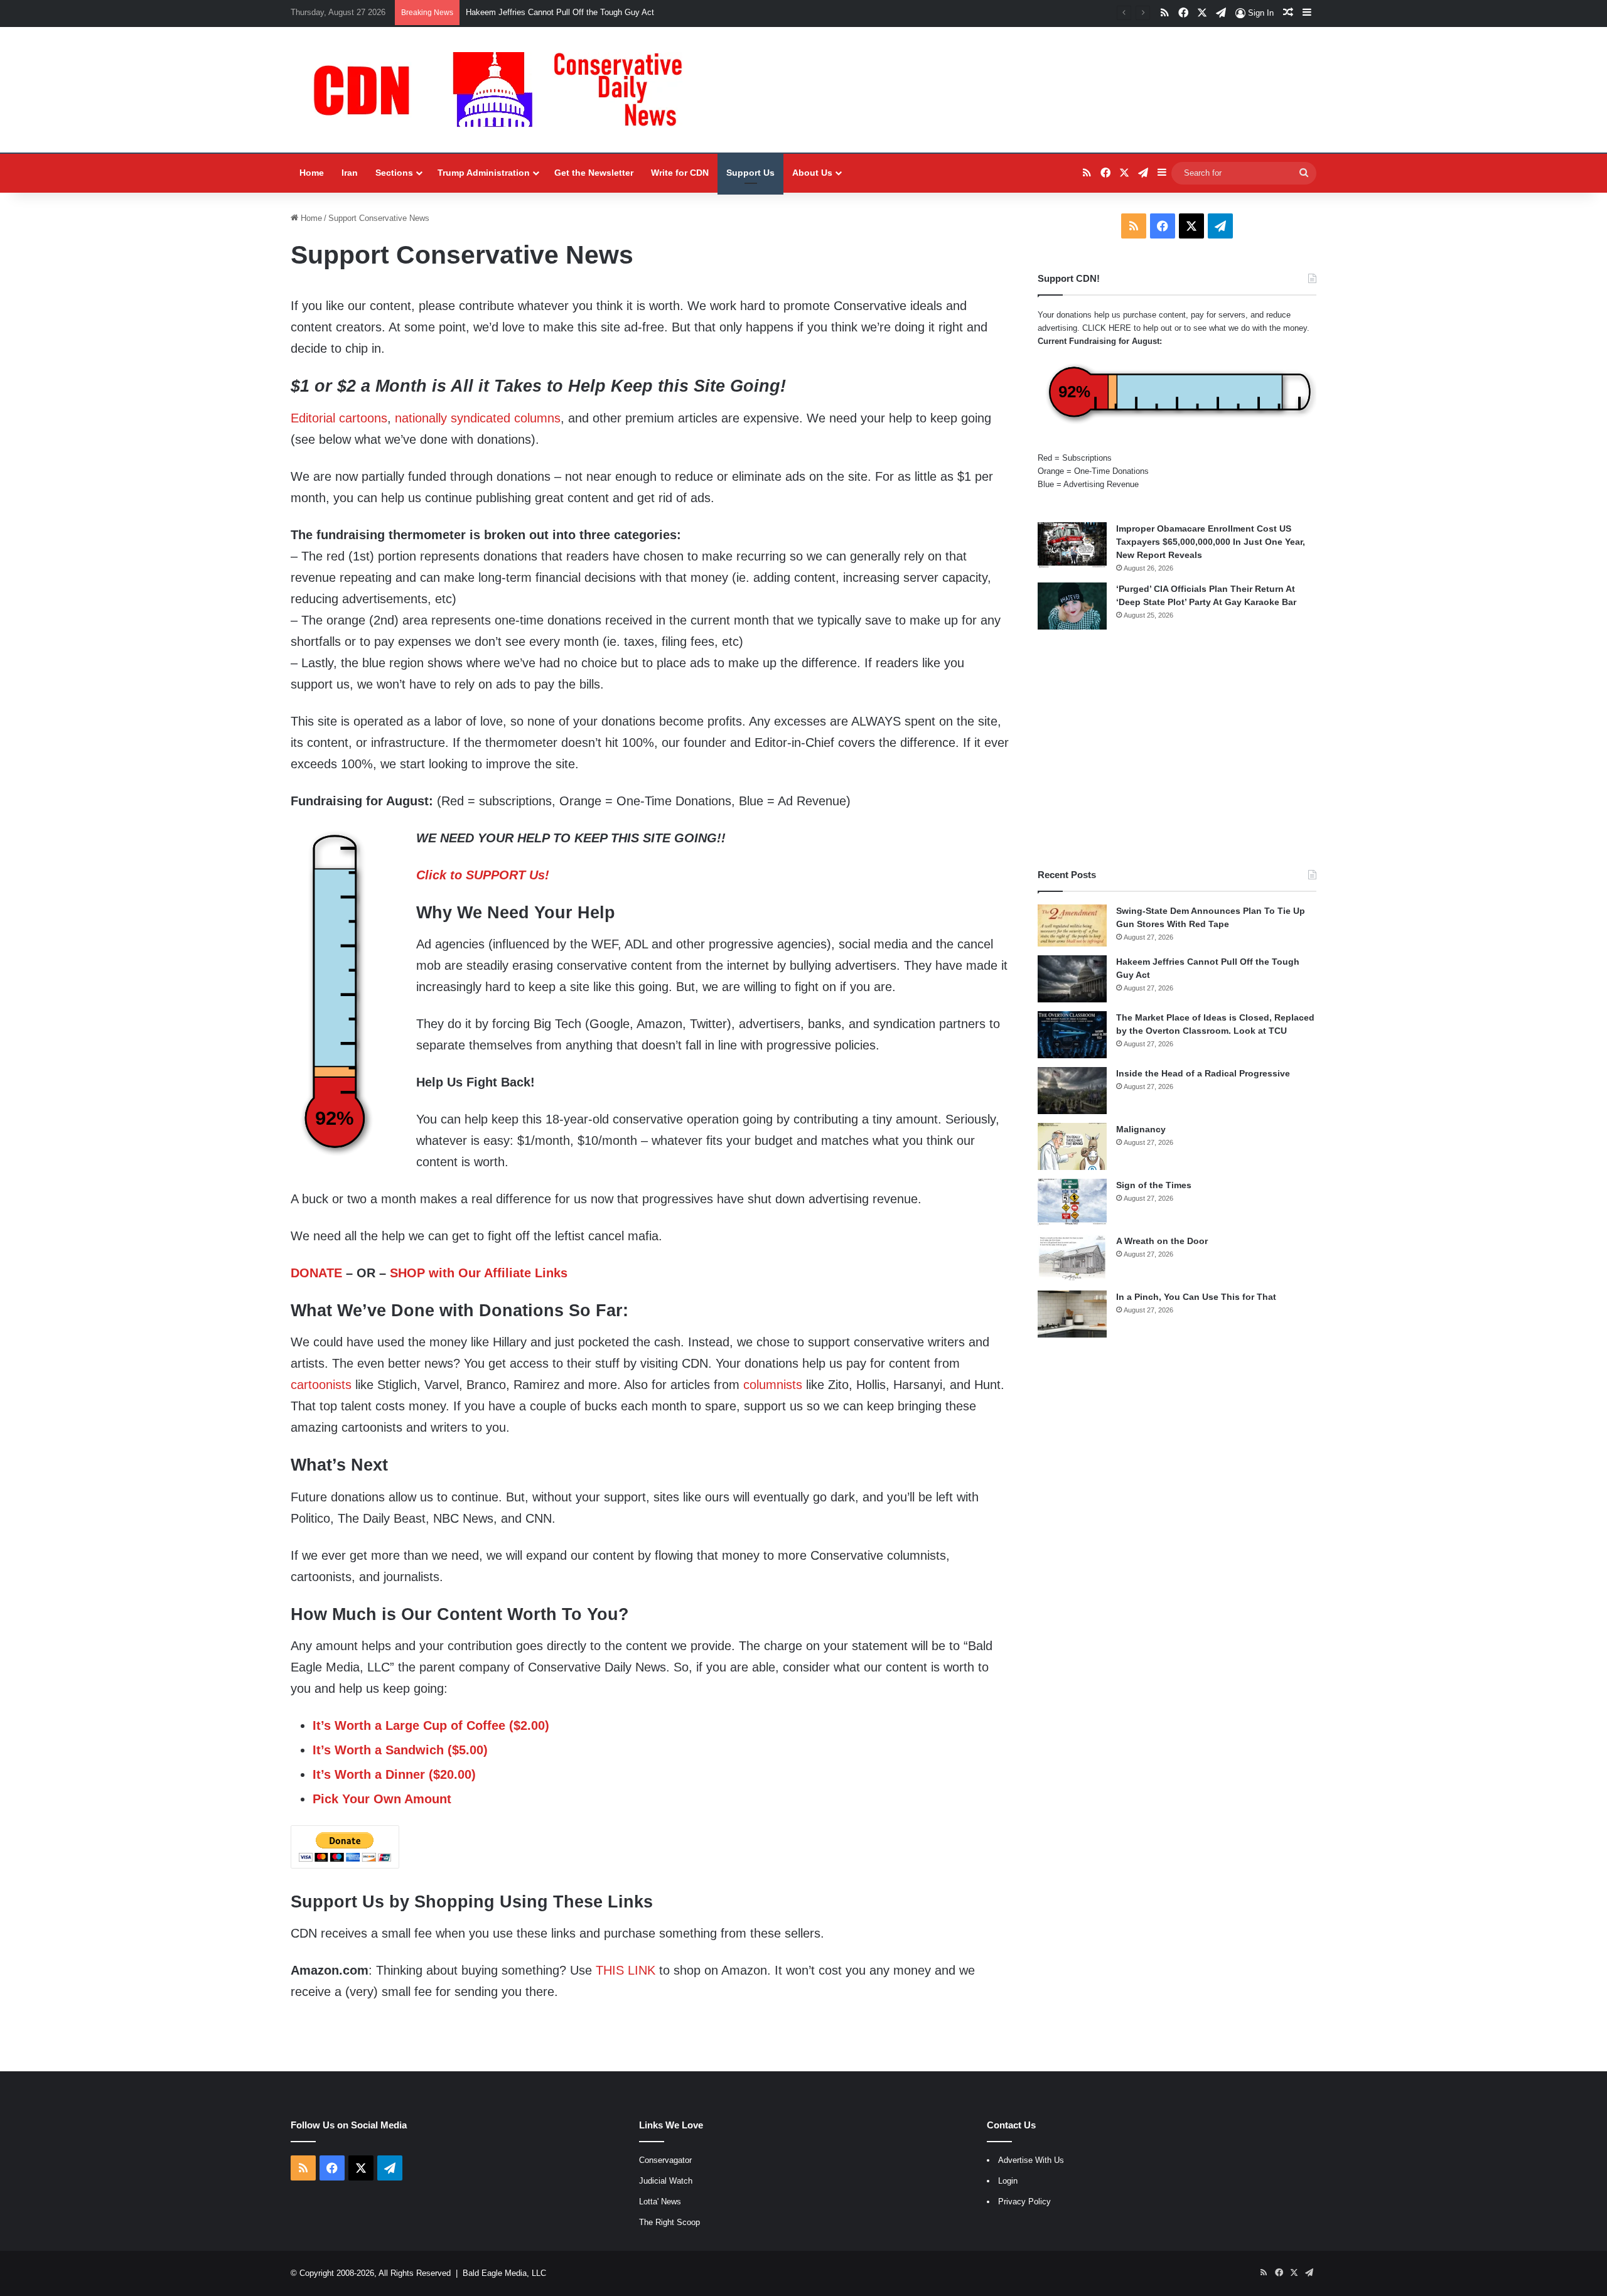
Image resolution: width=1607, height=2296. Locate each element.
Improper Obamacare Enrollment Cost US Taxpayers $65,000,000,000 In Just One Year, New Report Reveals (1211, 542)
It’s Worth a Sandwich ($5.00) (400, 1750)
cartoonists (321, 1385)
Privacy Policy (1024, 2202)
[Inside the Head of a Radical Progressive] (1072, 1091)
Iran (350, 173)
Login (1008, 2181)
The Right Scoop (669, 2222)
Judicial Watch (666, 2181)
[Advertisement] (1177, 749)
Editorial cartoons (339, 418)
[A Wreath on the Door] (1072, 1258)
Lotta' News (660, 2202)
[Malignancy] (1072, 1146)
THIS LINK (626, 1970)
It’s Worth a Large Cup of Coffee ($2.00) (431, 1725)
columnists (773, 1385)
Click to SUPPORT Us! (483, 875)
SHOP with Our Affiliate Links (479, 1273)
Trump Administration (484, 173)
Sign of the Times (1154, 1185)
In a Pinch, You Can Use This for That (1196, 1297)
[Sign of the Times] (1072, 1202)
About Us (812, 173)
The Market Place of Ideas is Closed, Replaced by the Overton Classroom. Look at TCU (626, 12)
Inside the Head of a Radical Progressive (1203, 1073)
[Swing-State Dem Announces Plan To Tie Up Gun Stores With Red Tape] (1072, 926)
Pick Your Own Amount (382, 1799)
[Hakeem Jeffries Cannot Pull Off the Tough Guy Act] (1072, 979)
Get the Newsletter (594, 173)
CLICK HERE (1107, 328)
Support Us (750, 173)
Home (312, 173)
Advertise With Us (1031, 2160)
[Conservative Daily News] (504, 90)
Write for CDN (680, 173)
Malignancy (1141, 1129)
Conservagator (665, 2160)
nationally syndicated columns (478, 418)
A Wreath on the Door (1162, 1241)
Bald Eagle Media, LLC (504, 2273)
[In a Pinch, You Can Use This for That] (1072, 1314)
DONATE (316, 1273)
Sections (394, 173)
